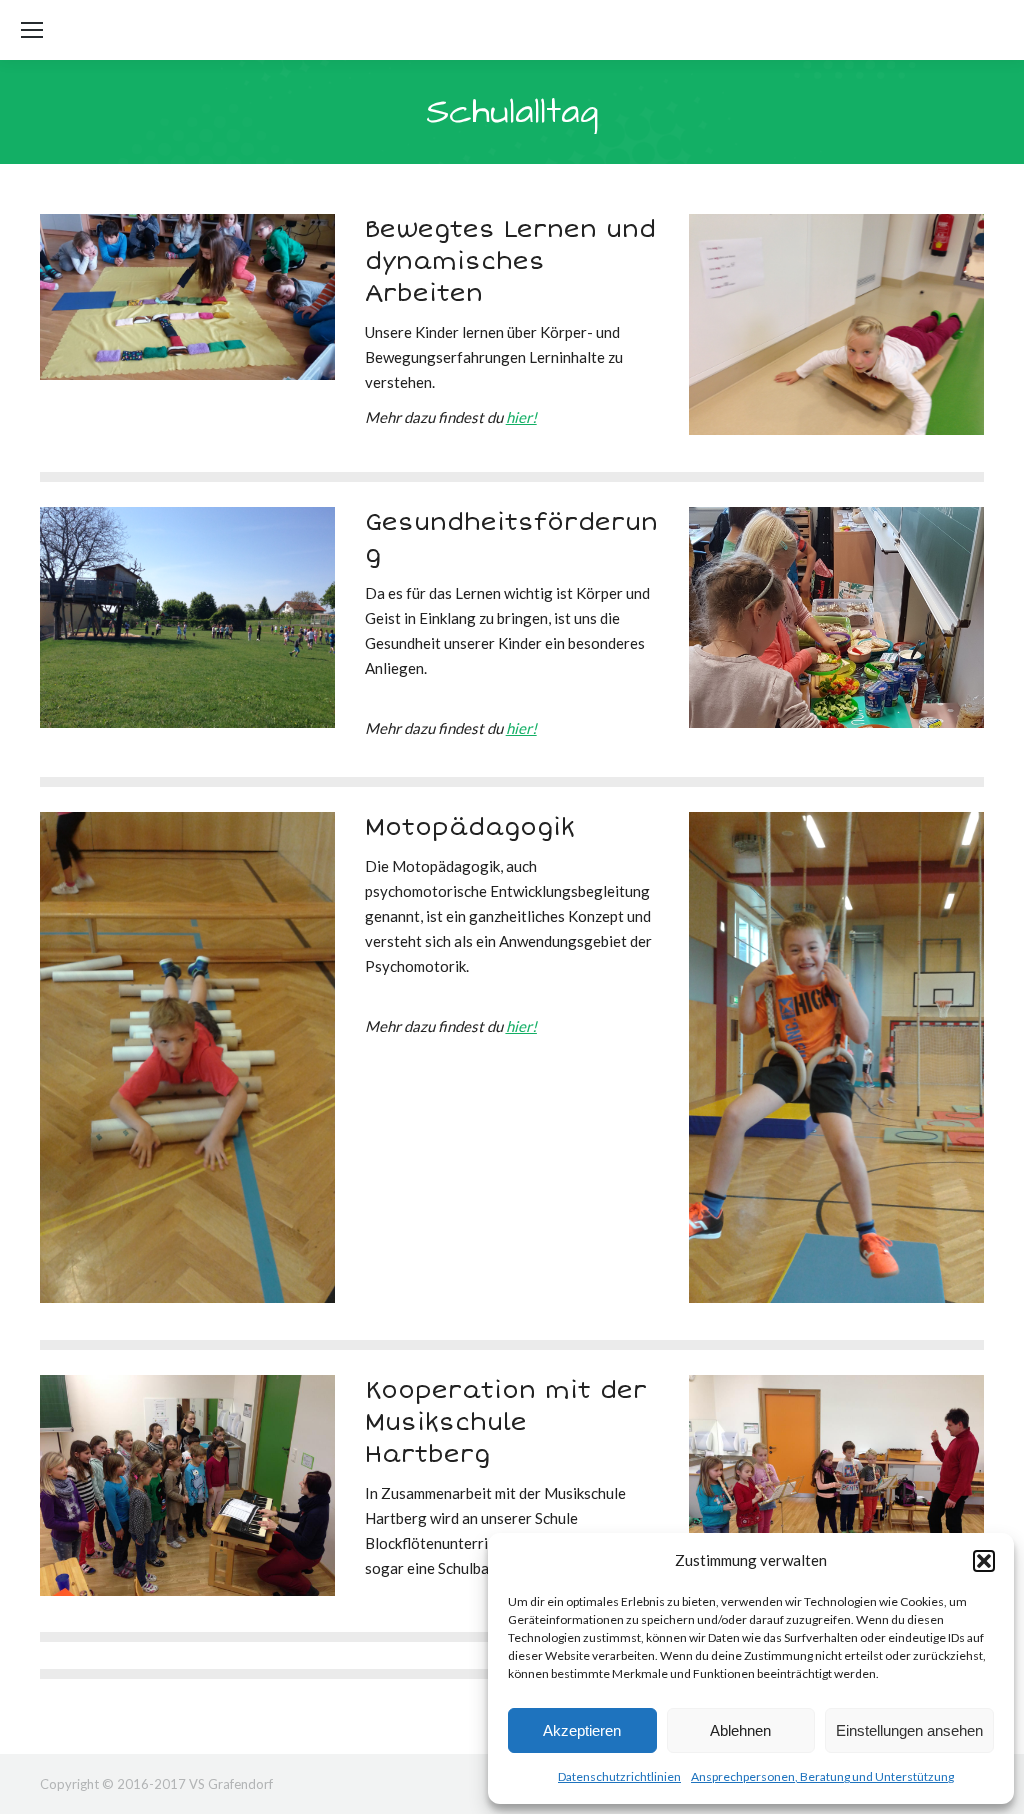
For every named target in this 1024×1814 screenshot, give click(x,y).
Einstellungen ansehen (909, 1730)
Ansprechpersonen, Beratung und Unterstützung (822, 1776)
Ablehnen (740, 1730)
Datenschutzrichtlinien (619, 1776)
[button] (984, 1561)
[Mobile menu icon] (32, 30)
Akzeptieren (582, 1730)
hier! (521, 417)
